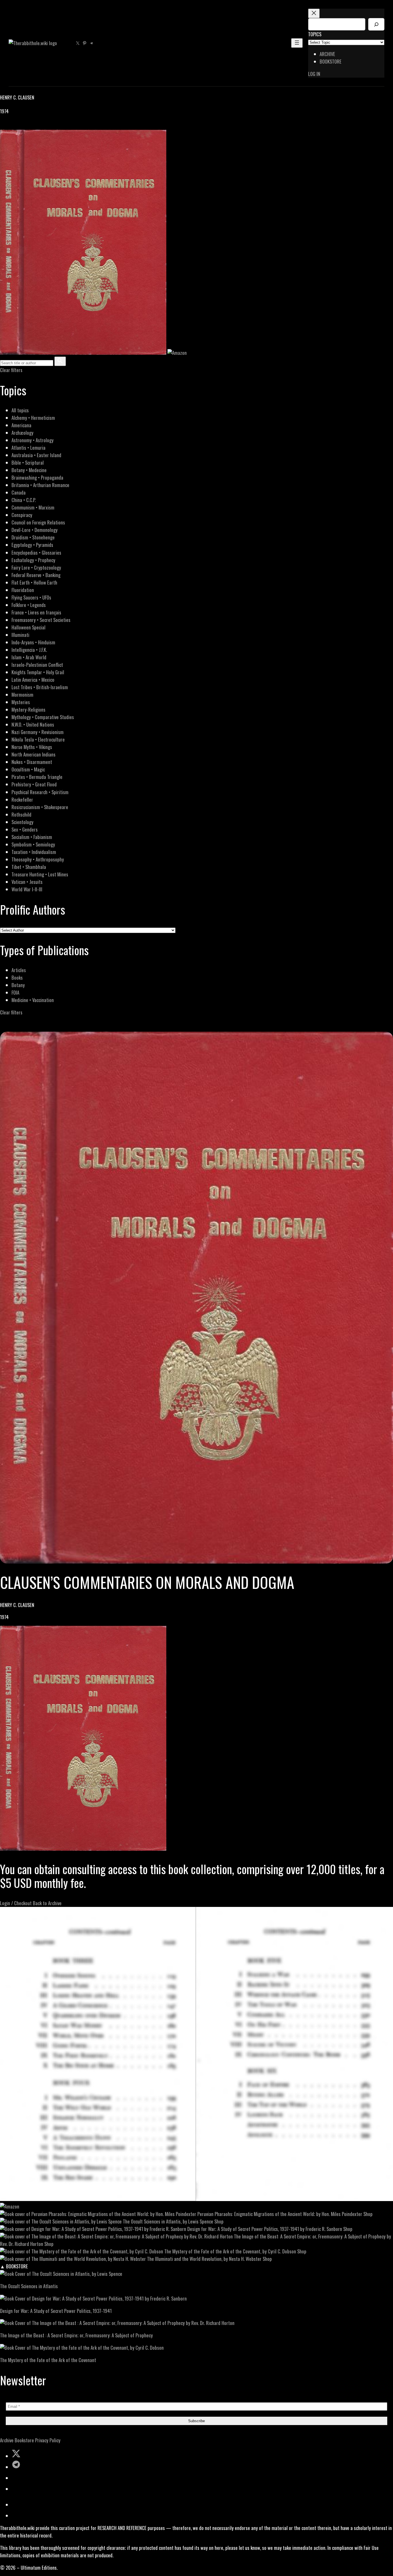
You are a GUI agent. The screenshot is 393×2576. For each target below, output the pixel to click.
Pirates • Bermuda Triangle (37, 777)
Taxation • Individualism (34, 852)
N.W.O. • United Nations (33, 724)
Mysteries (21, 702)
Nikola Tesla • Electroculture (38, 739)
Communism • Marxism (33, 507)
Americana (21, 425)
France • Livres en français (36, 612)
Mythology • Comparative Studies (43, 717)
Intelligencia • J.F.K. (29, 650)
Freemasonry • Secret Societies (41, 620)
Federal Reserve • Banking (36, 575)
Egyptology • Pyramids (32, 545)
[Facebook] (3, 126)
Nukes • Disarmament (32, 762)
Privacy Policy (48, 2440)
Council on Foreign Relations (38, 522)
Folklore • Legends (29, 605)
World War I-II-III (27, 889)
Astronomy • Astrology (33, 440)
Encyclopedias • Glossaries (36, 552)
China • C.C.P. (24, 500)
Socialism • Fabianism (32, 837)
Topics (315, 34)
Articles (19, 970)
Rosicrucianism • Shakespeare (40, 807)
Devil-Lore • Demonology (35, 530)
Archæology (22, 433)
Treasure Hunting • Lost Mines (40, 874)
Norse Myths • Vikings (32, 747)
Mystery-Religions (28, 709)
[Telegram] (24, 126)
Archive (7, 2440)
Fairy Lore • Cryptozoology (36, 567)
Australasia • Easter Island (36, 455)
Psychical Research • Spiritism (40, 792)
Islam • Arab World (29, 657)
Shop (368, 2214)
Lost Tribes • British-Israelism (40, 687)
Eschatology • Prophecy (33, 560)
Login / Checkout (16, 1903)
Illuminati (20, 635)
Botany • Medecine (29, 470)
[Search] (376, 24)
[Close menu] (314, 13)
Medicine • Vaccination (33, 1000)
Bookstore (24, 2440)
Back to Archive (47, 1903)
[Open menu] (297, 43)
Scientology (22, 822)
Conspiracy (22, 515)
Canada (19, 492)
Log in (314, 74)
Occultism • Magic (28, 769)
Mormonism (22, 695)
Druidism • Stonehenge (33, 537)
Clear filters (11, 370)
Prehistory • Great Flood (34, 784)
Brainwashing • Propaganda (37, 477)
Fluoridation (23, 590)
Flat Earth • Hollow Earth (34, 582)
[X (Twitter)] (10, 126)
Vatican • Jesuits (27, 882)
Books (17, 977)
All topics (20, 410)
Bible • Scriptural (28, 462)
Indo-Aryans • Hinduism (33, 642)
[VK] (17, 126)
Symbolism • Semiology (33, 844)
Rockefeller (22, 799)
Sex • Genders (25, 829)
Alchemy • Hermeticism (33, 418)
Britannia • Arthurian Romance (40, 485)
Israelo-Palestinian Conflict (37, 665)
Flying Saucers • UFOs (31, 597)
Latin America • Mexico (33, 680)
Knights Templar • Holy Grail (38, 672)
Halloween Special (28, 627)
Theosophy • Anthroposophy (38, 859)
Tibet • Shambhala (29, 867)
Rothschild (21, 814)
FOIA (15, 992)
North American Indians (34, 754)
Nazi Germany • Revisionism (38, 732)
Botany (18, 985)
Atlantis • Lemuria (28, 448)
